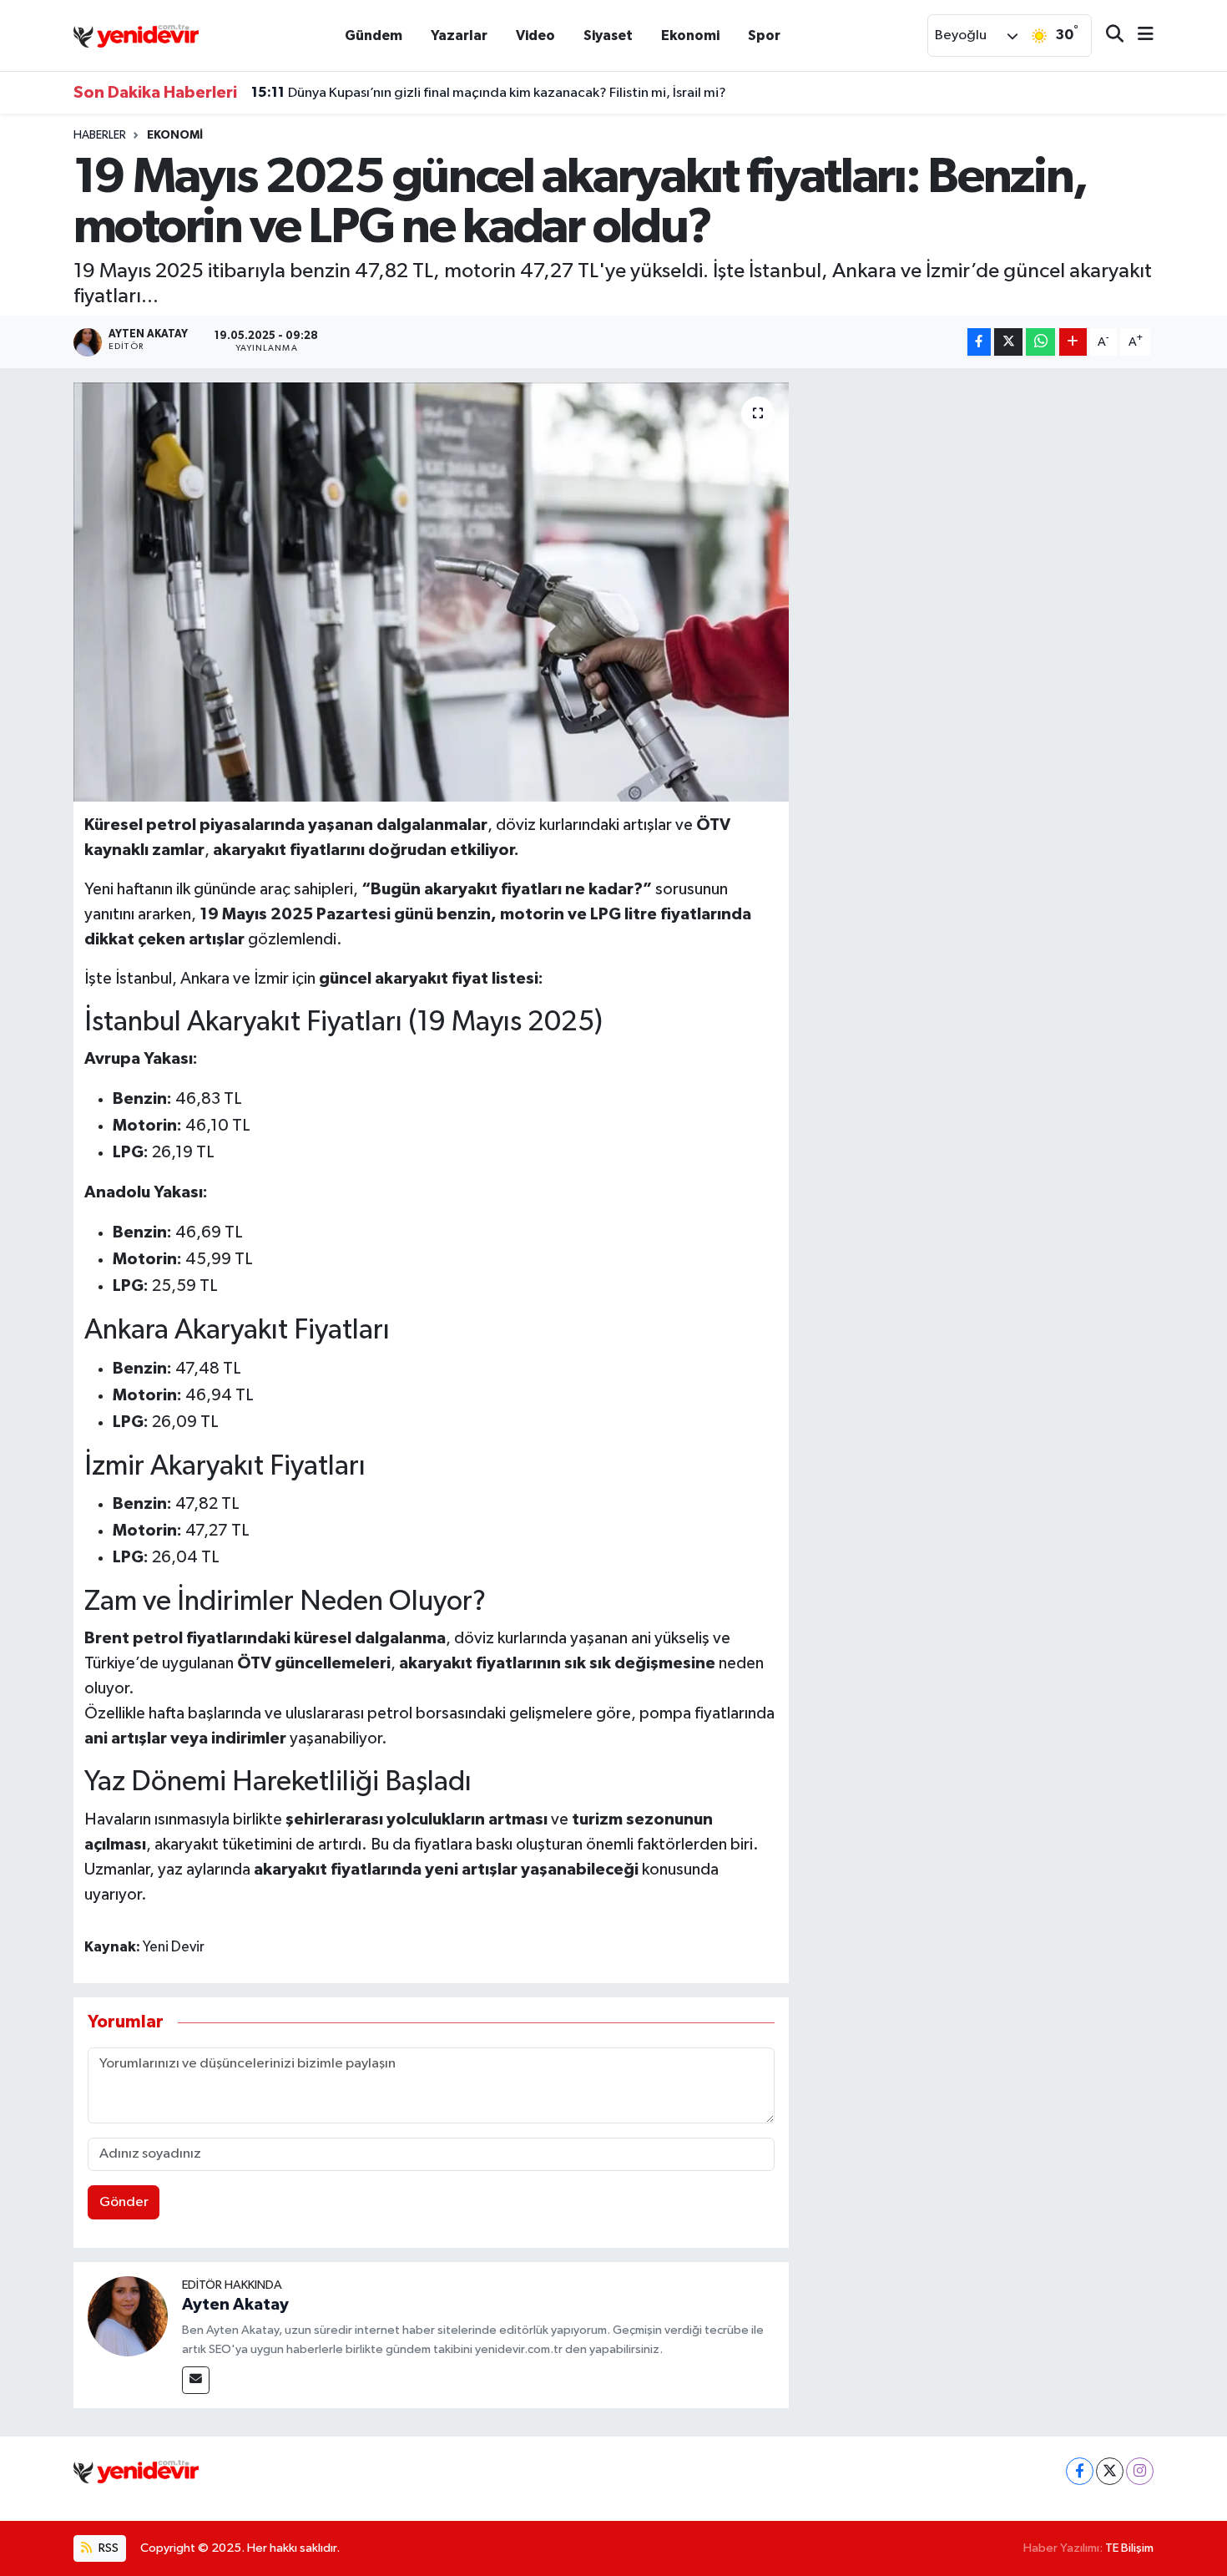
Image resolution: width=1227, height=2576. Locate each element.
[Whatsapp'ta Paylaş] (1040, 342)
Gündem (374, 35)
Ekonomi (690, 35)
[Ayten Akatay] (128, 2316)
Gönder (124, 2202)
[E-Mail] (196, 2380)
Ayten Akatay (235, 2305)
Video (535, 35)
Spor (764, 35)
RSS (107, 2548)
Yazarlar (459, 35)
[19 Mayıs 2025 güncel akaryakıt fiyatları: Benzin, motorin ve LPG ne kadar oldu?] (431, 592)
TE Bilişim (1129, 2548)
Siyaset (608, 35)
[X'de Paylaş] (1008, 342)
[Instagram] (1140, 2471)
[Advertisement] (978, 499)
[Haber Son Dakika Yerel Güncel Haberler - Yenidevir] (136, 35)
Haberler (100, 135)
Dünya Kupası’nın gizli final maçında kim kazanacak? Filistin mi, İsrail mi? (489, 93)
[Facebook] (1080, 2471)
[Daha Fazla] (1073, 342)
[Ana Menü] (1139, 35)
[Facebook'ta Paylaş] (979, 342)
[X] (1110, 2471)
